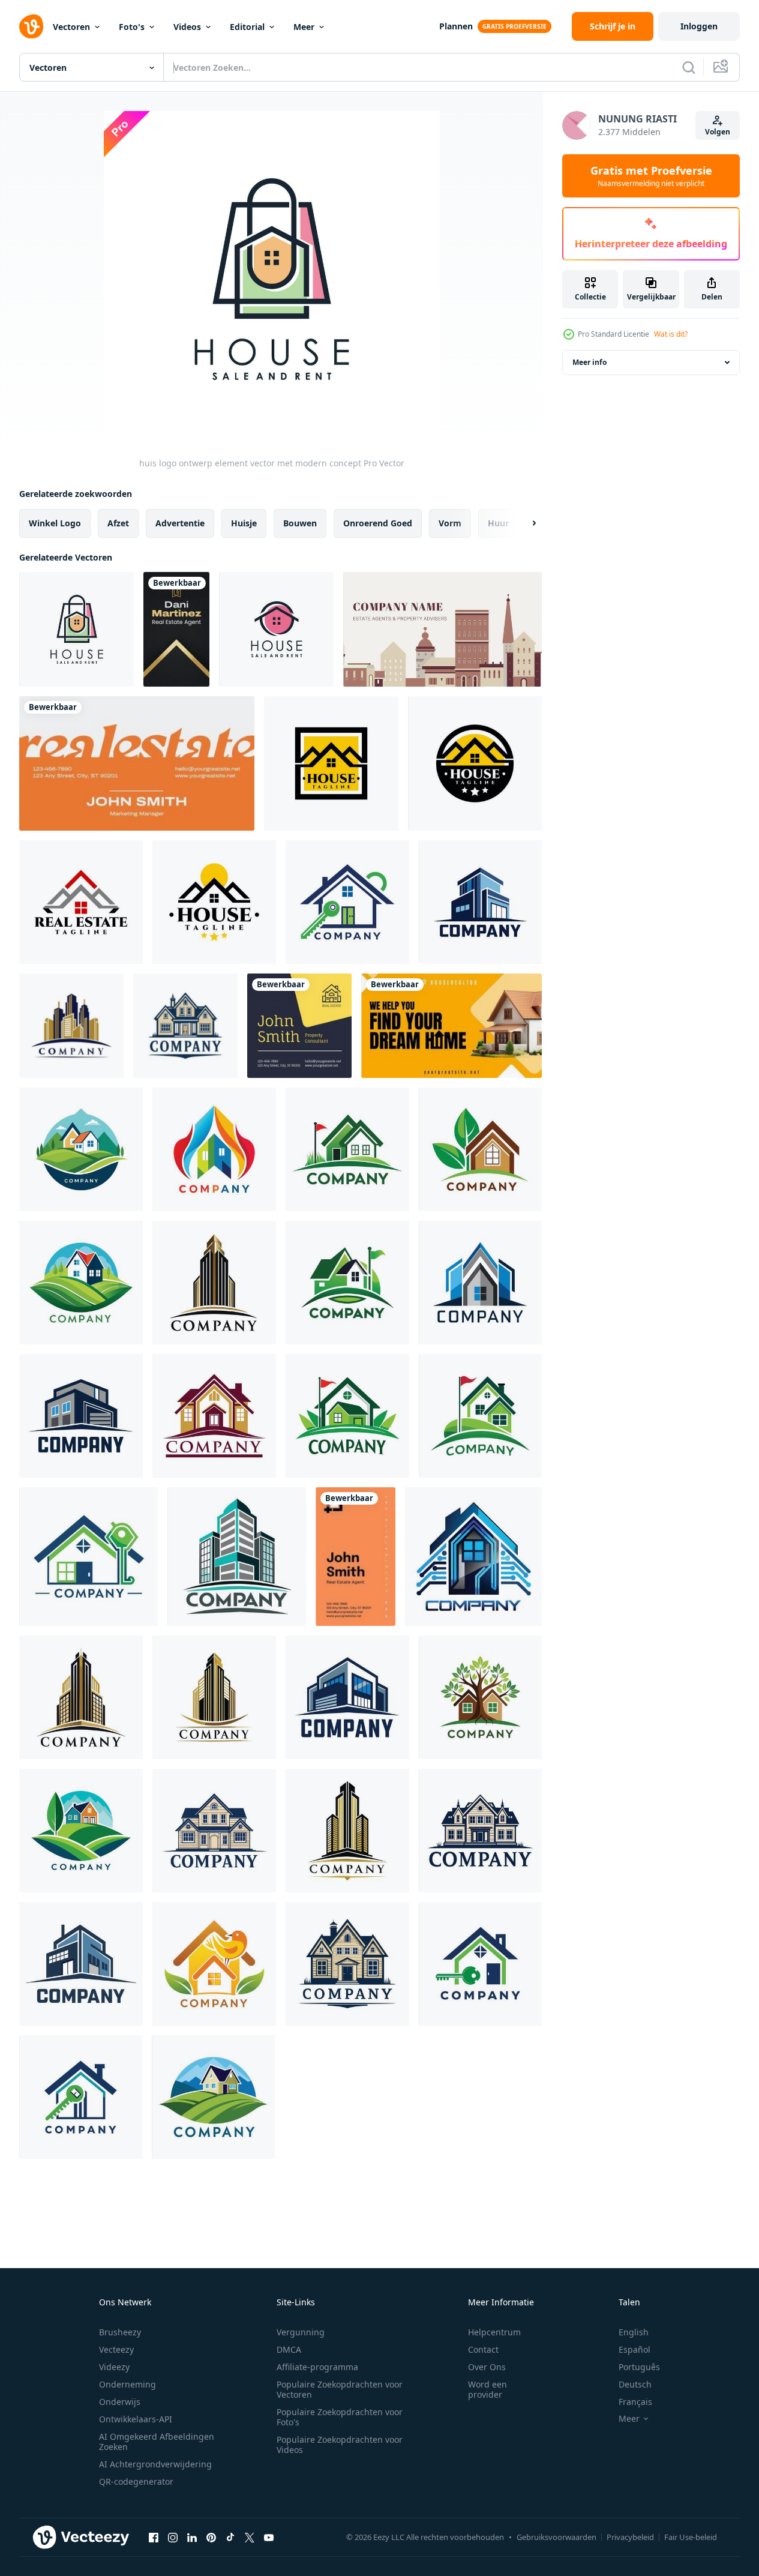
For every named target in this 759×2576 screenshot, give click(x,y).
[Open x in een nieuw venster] (250, 2537)
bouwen (300, 523)
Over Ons (487, 2367)
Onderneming (127, 2384)
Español (634, 2349)
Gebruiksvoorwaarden (556, 2537)
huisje (244, 523)
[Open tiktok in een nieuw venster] (230, 2537)
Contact (483, 2349)
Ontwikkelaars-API (136, 2419)
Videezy (114, 2367)
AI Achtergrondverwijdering (155, 2464)
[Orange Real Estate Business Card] (137, 763)
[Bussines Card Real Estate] (176, 629)
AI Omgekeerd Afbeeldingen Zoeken (157, 2442)
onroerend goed (378, 523)
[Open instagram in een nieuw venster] (173, 2537)
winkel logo (55, 523)
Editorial (247, 27)
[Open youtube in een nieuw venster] (269, 2537)
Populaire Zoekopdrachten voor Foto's (340, 2417)
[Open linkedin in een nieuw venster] (192, 2537)
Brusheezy (120, 2332)
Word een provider (487, 2389)
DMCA (289, 2349)
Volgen (718, 132)
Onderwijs (120, 2402)
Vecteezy (116, 2349)
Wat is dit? (671, 334)
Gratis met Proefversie (651, 176)
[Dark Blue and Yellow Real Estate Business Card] (299, 1026)
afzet (118, 523)
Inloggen (699, 26)
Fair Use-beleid (691, 2537)
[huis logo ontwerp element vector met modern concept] (76, 629)
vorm (450, 523)
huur (498, 523)
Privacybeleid (630, 2537)
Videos (187, 27)
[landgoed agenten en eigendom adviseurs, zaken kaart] (442, 629)
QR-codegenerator (136, 2481)
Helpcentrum (494, 2332)
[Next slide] (524, 523)
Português (639, 2367)
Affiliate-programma (317, 2367)
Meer (304, 27)
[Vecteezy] (31, 26)
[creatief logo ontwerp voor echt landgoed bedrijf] (347, 902)
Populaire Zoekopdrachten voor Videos (340, 2445)
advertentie (180, 523)
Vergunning (301, 2332)
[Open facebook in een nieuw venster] (154, 2537)
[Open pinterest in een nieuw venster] (211, 2537)
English (634, 2332)
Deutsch (635, 2384)
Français (635, 2402)
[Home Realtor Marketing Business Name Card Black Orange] (451, 1026)
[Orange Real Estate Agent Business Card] (355, 1557)
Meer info (589, 362)
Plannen (456, 26)
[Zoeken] (689, 67)
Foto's (132, 27)
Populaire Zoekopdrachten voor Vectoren (340, 2389)
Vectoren (71, 27)
